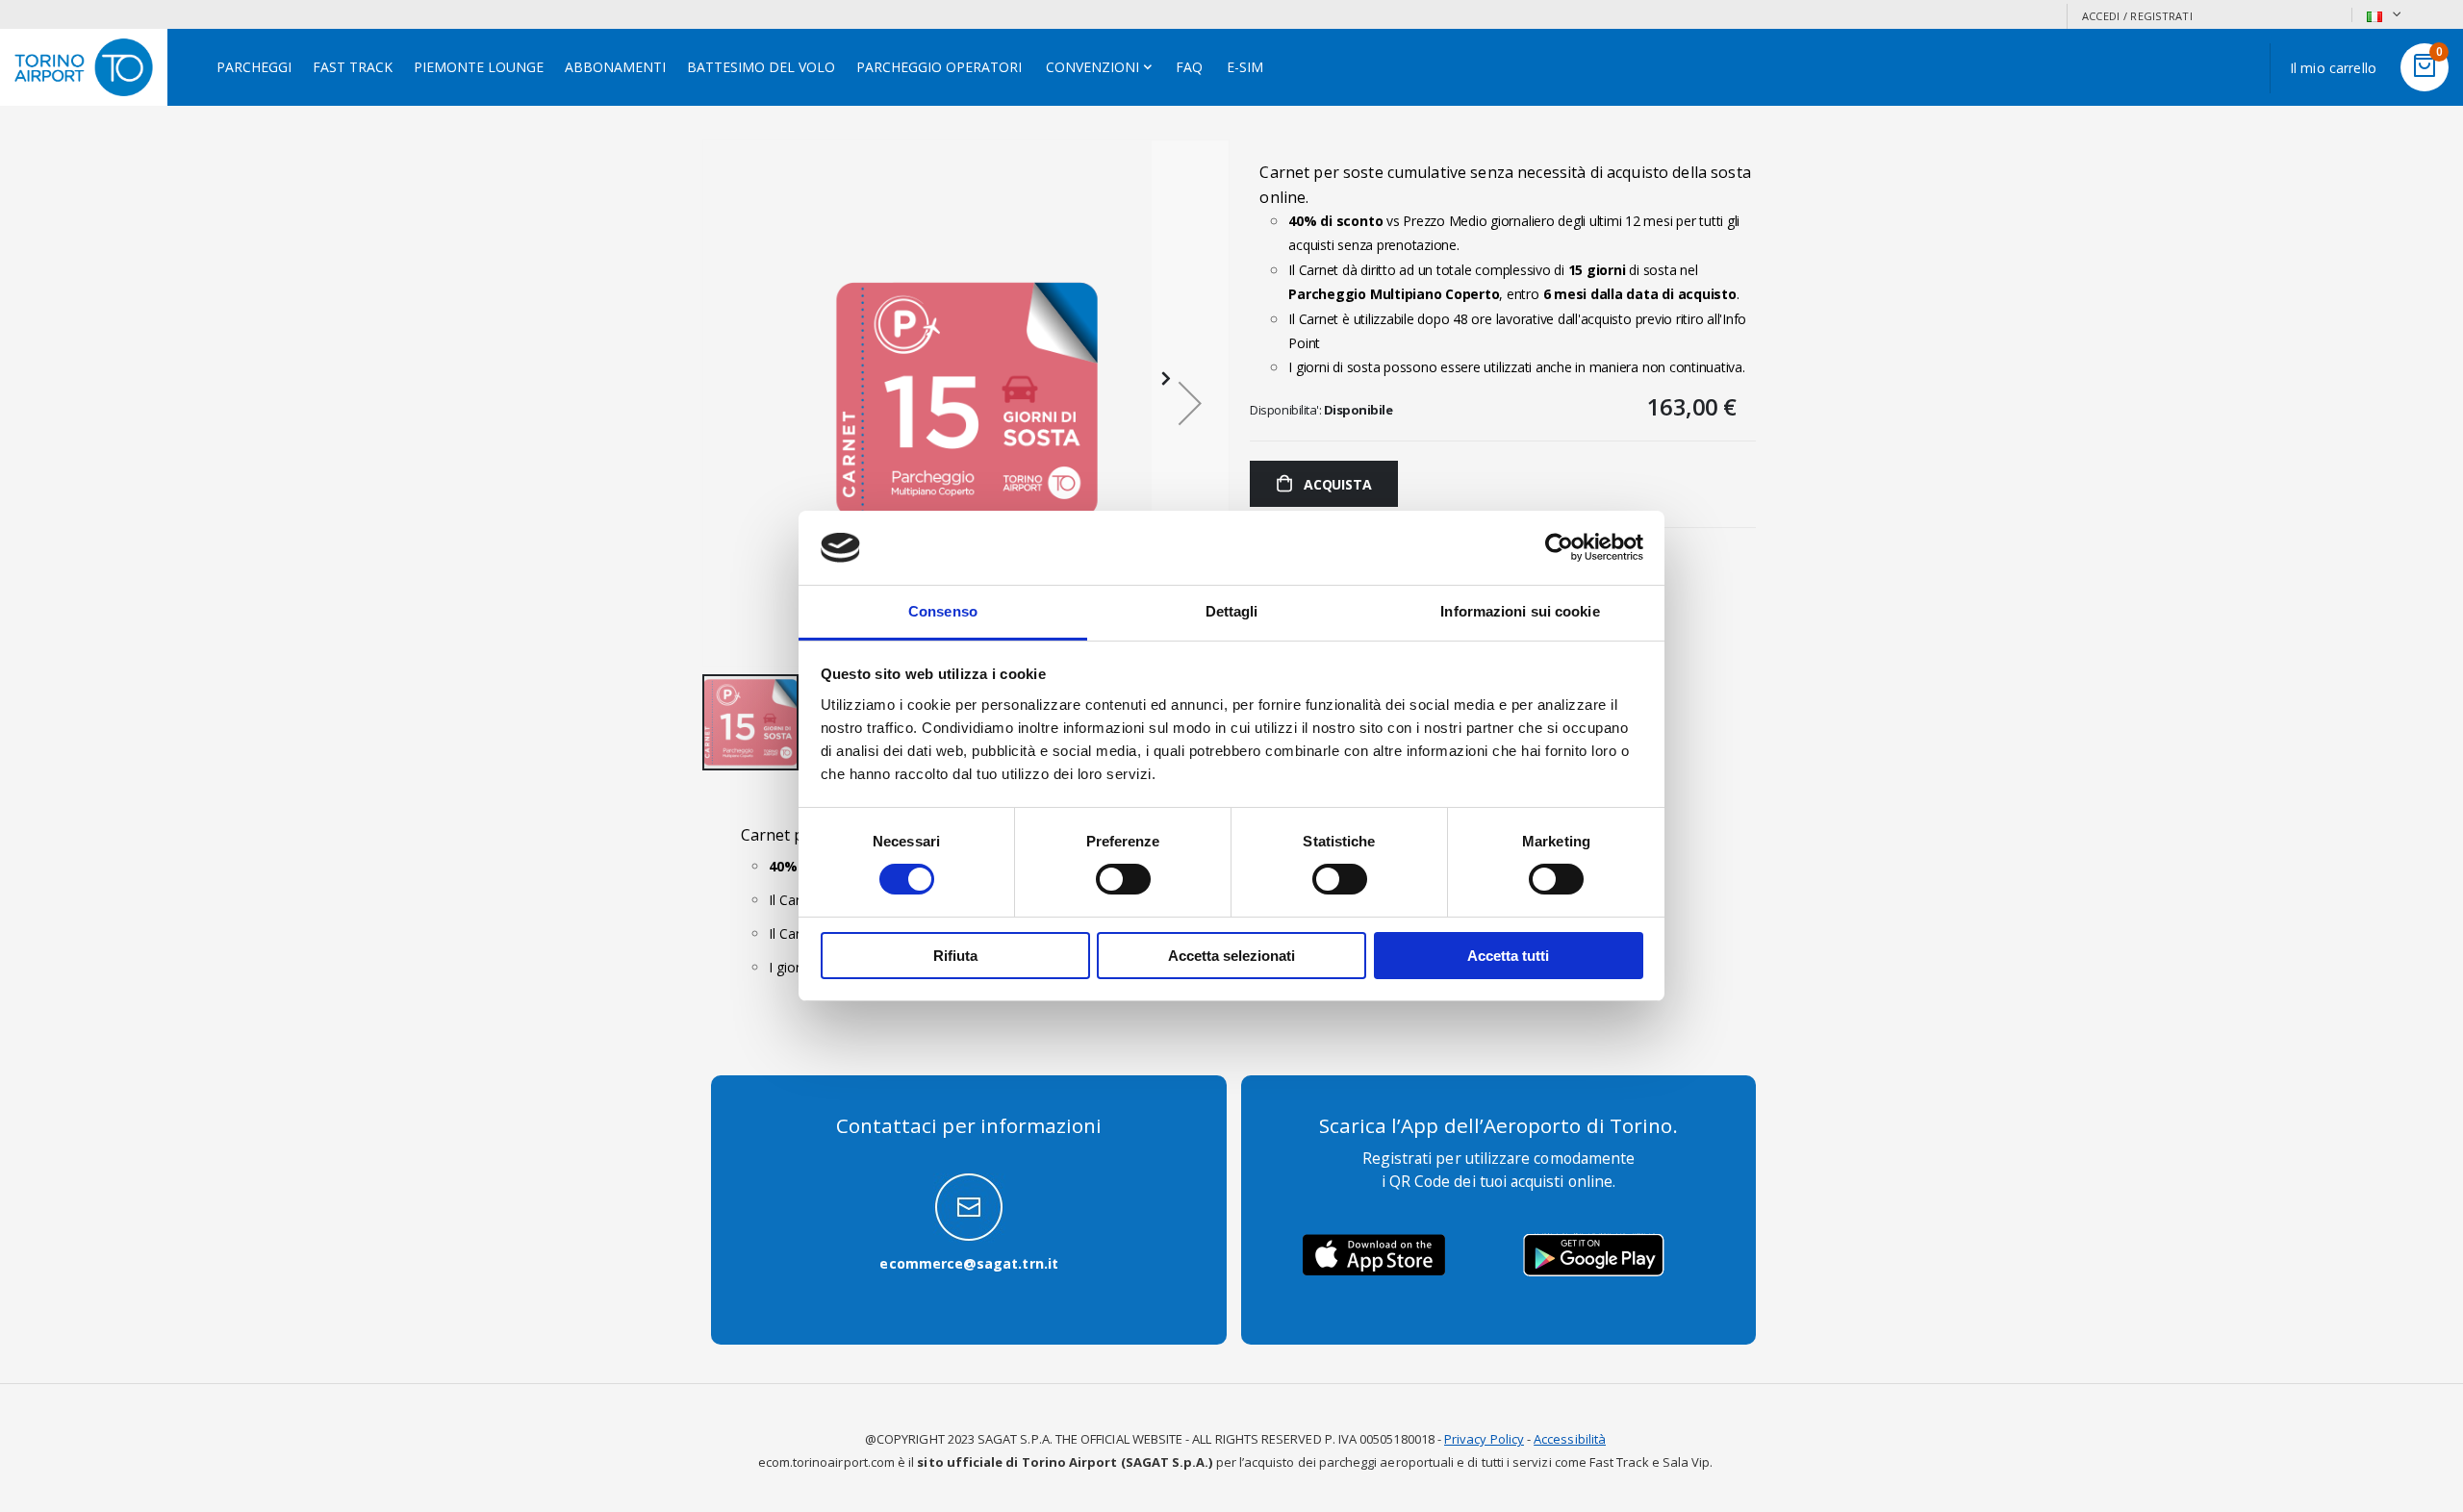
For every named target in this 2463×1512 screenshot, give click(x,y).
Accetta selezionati (1231, 956)
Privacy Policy (1484, 1439)
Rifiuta (955, 956)
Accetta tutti (1508, 956)
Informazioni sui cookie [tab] (1520, 611)
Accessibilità (1570, 1439)
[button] (1190, 403)
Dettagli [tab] (1232, 611)
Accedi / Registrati (2137, 16)
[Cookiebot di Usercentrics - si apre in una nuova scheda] (1559, 547)
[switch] (1123, 881)
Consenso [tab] (943, 611)
